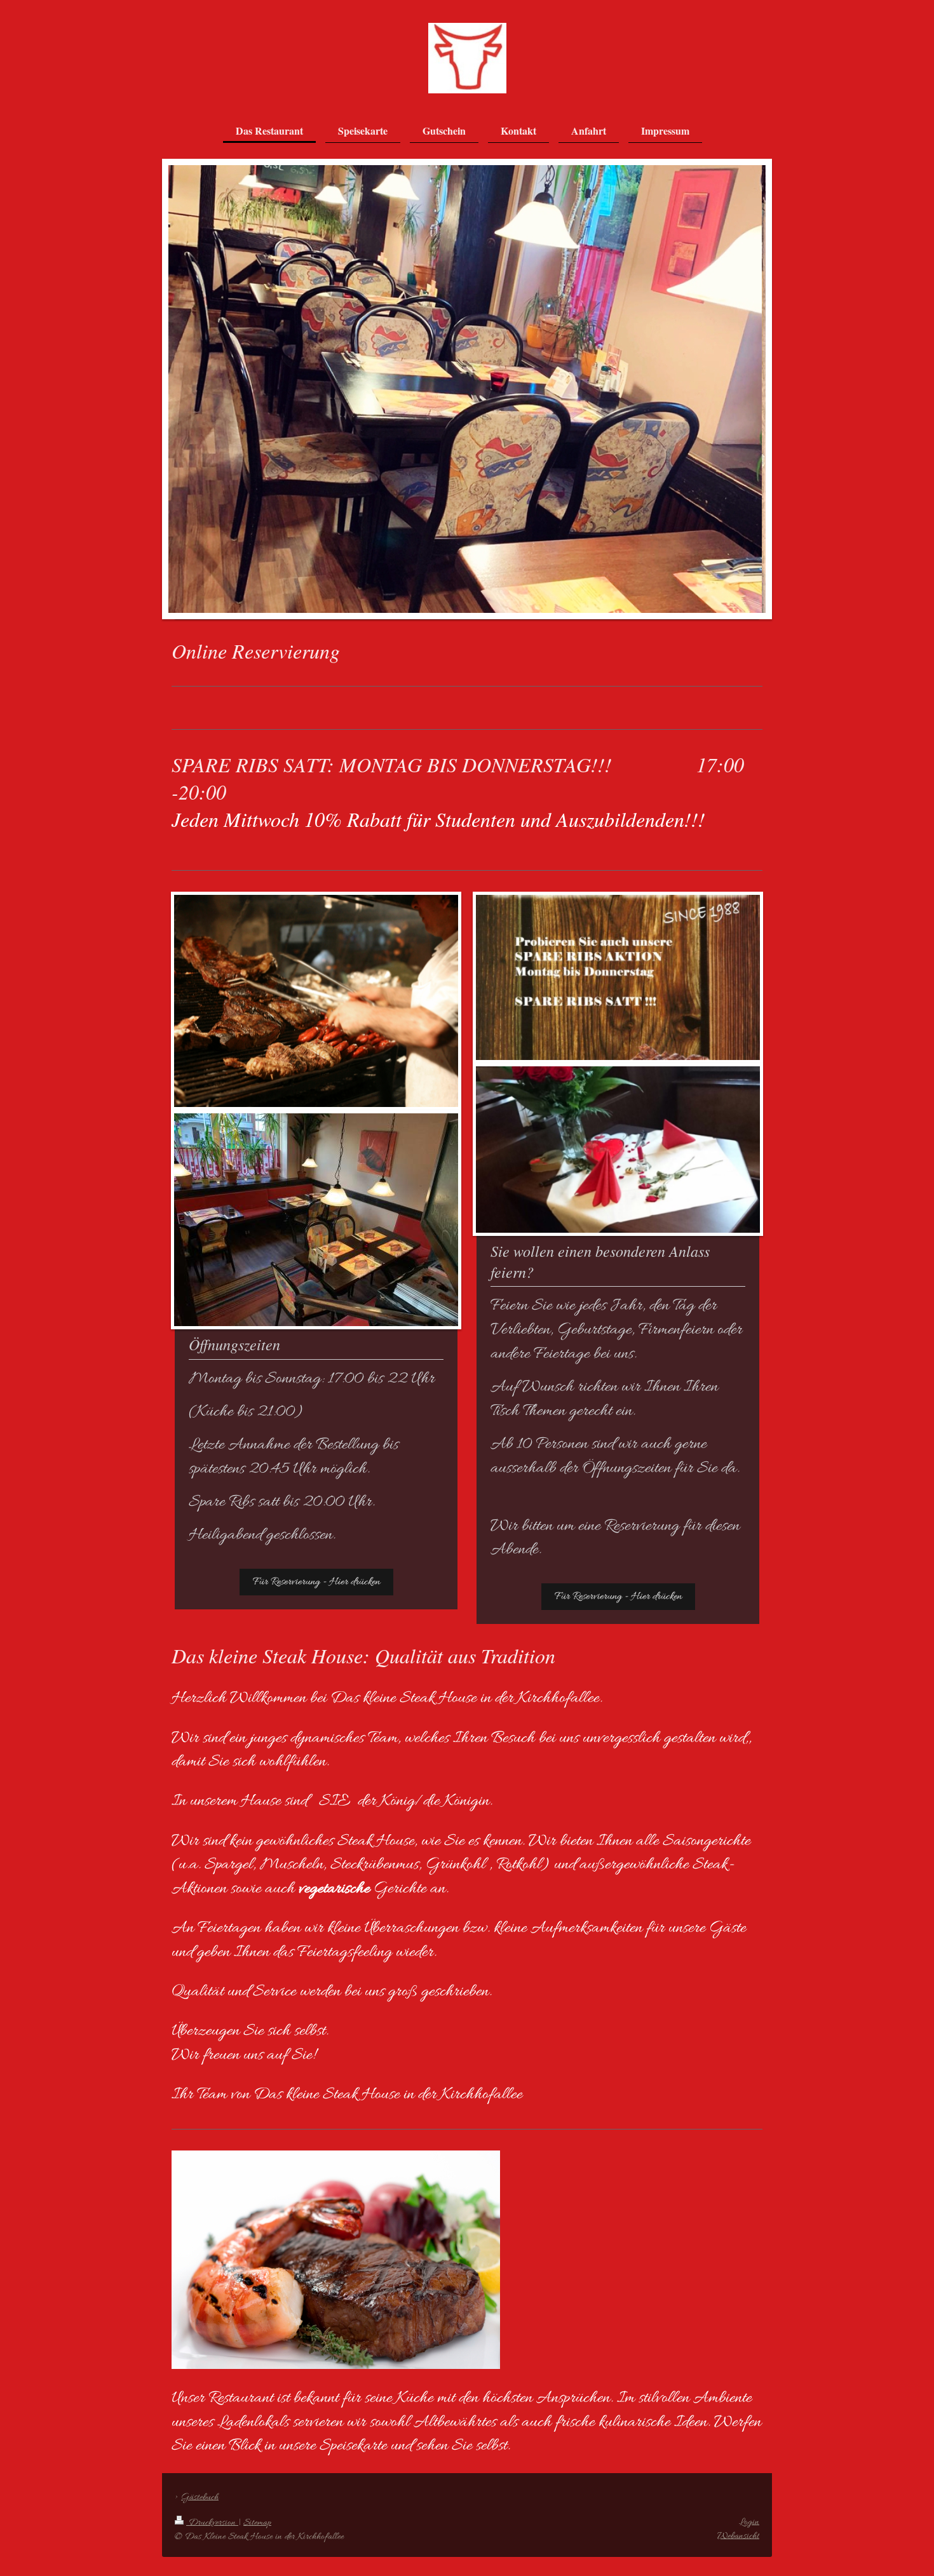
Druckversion (212, 2523)
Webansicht (738, 2536)
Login (749, 2522)
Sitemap (257, 2523)
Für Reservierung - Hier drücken (316, 1582)
